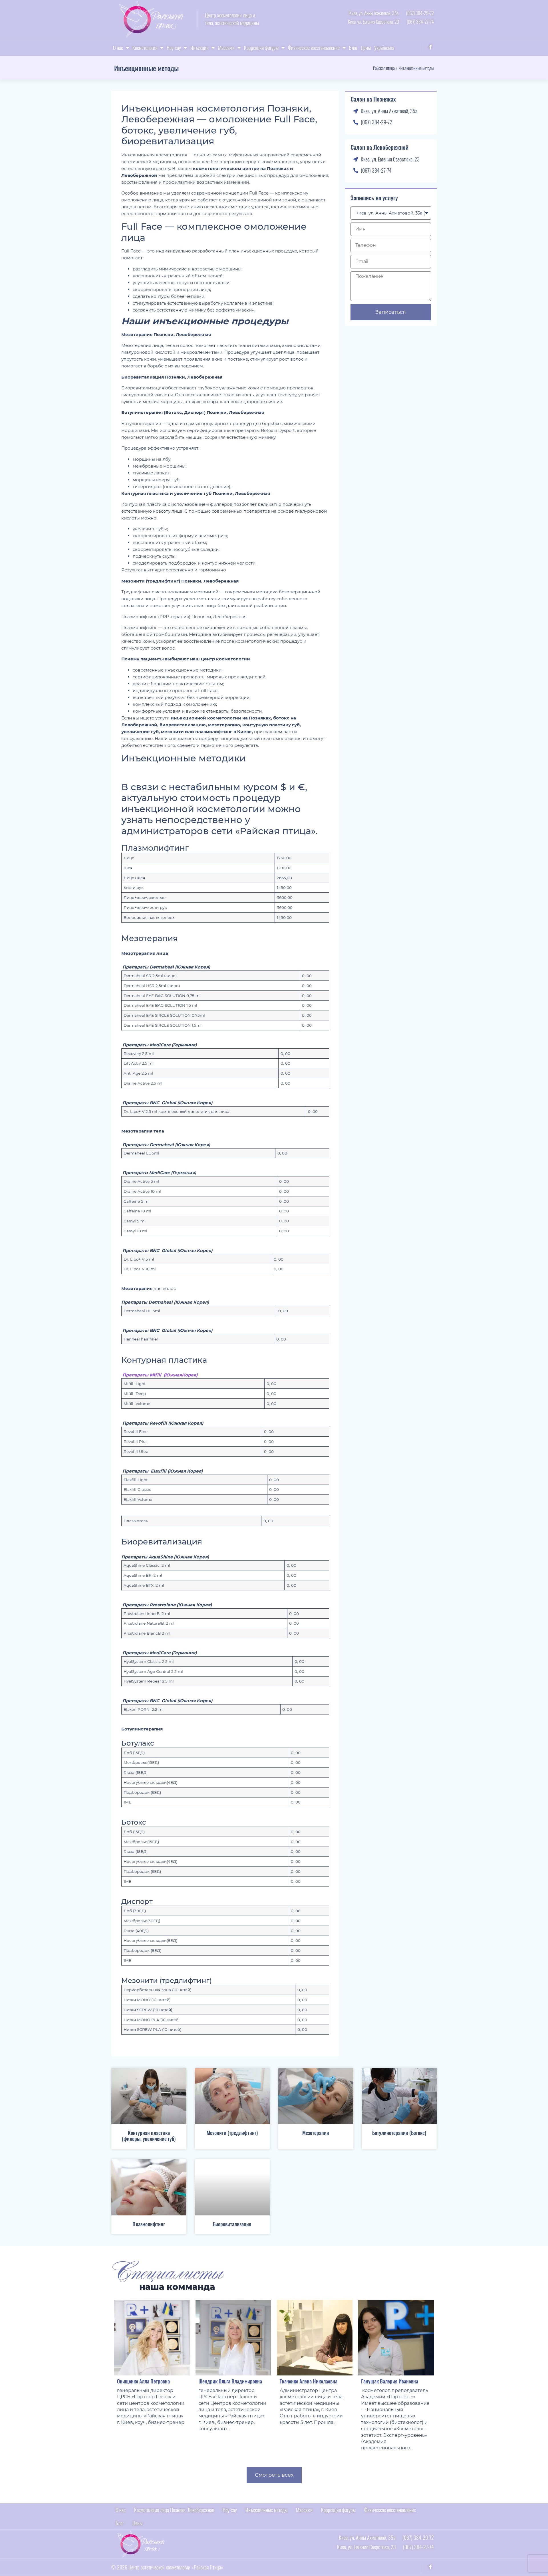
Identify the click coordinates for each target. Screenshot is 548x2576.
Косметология (145, 48)
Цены (366, 48)
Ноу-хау (174, 48)
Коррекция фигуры (261, 48)
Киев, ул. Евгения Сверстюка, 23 (373, 22)
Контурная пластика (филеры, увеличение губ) (149, 2136)
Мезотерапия (316, 2133)
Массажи (226, 48)
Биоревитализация (232, 2224)
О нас (118, 48)
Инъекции (200, 48)
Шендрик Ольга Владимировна (230, 2381)
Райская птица (384, 68)
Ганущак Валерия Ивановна (390, 2381)
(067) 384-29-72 (420, 13)
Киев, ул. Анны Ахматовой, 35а (374, 13)
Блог (353, 48)
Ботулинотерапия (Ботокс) (399, 2133)
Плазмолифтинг (149, 2224)
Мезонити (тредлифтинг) (232, 2133)
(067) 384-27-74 (420, 22)
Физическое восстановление (314, 48)
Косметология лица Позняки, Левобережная (174, 2510)
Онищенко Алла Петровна (143, 2381)
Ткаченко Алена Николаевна (309, 2381)
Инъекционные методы (266, 2510)
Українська (384, 48)
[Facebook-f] (430, 47)
